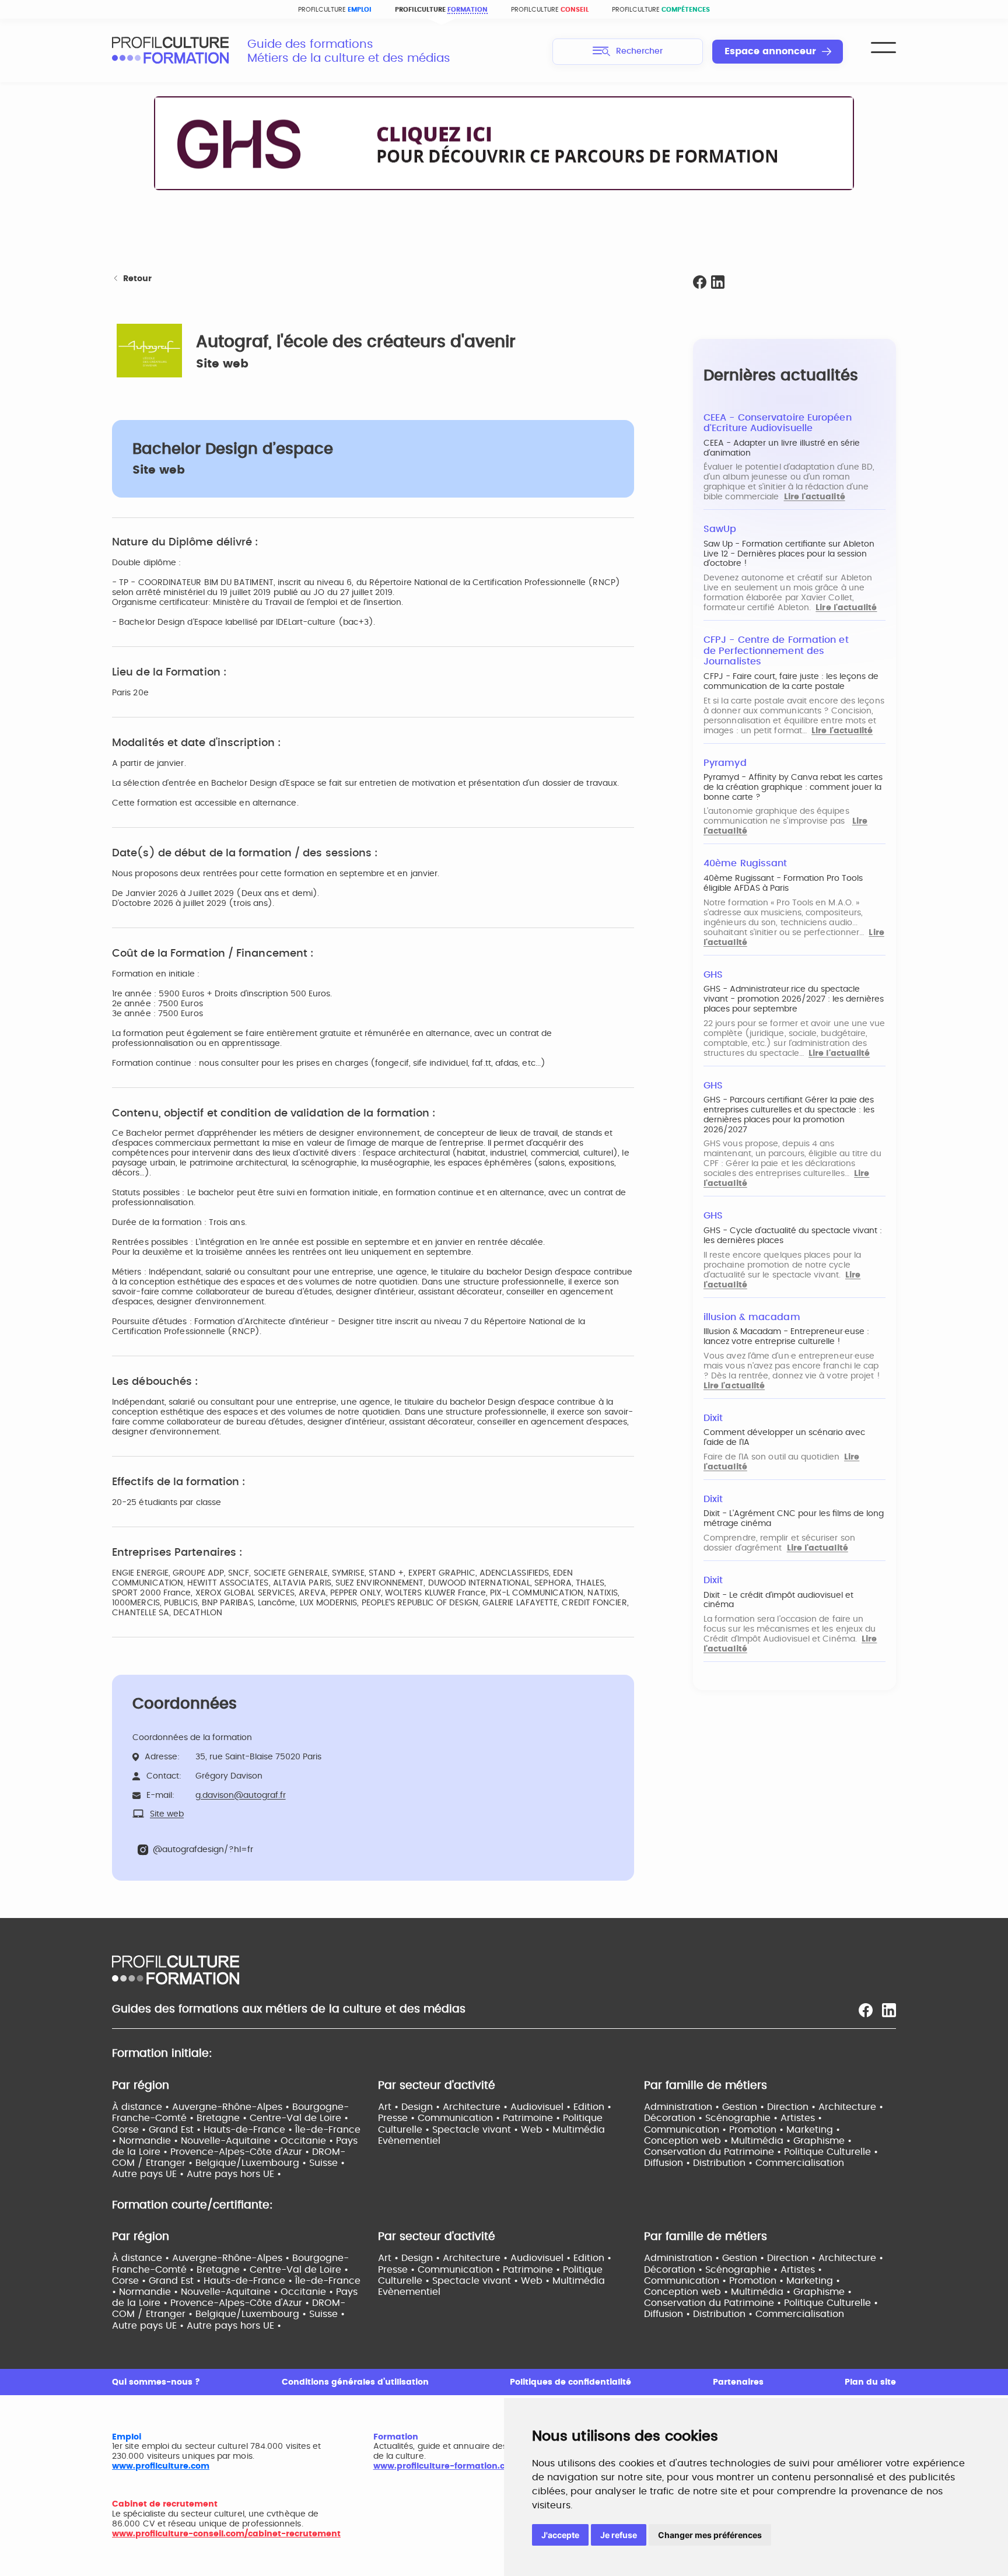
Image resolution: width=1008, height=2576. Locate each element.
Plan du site (870, 2382)
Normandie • (150, 2141)
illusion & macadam (752, 1317)
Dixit (713, 1418)
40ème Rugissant (745, 863)
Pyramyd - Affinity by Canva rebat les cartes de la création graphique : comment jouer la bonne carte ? (793, 787)
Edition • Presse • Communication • (495, 2113)
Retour (137, 279)
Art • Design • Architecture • (444, 2107)
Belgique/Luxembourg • (252, 2163)
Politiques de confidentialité (570, 2382)
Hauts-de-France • (249, 2130)
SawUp (720, 529)
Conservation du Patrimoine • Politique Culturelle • (761, 2152)
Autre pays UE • (149, 2174)
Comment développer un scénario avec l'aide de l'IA (784, 1438)
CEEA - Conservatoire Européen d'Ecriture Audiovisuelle (778, 423)
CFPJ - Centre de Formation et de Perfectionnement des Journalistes (776, 651)
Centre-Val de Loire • (299, 2118)
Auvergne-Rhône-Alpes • (232, 2107)
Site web (222, 364)
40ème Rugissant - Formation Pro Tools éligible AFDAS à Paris (783, 883)
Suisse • (327, 2163)
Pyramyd (725, 763)
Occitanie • (308, 2141)
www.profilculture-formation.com (446, 2466)
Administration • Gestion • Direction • (731, 2107)
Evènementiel (409, 2141)
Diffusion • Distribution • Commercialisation (744, 2163)
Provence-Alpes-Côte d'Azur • (241, 2152)
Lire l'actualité (815, 497)
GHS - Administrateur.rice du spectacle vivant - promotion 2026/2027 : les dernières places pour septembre (794, 999)
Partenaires (738, 2382)
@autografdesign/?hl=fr (203, 1850)
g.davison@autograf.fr (241, 1796)
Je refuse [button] (619, 2535)
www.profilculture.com (161, 2466)
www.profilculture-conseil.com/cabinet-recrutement (226, 2534)
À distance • (142, 2107)
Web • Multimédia (563, 2130)
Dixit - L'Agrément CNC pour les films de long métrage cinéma (794, 1519)
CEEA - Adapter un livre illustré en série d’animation (782, 448)
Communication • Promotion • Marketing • (742, 2130)
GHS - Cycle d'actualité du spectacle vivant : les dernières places (793, 1236)
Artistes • (801, 2118)
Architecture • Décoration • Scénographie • (764, 2113)
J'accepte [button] (560, 2535)
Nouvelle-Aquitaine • (231, 2141)
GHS (713, 975)
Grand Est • (176, 2130)
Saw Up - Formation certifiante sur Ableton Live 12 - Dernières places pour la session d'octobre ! (789, 554)
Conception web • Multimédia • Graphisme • (748, 2141)
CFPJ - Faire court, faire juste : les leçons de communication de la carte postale (791, 682)
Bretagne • (223, 2118)
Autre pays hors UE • (234, 2174)
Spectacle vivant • (477, 2130)
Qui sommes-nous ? (156, 2382)
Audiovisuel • (542, 2107)
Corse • (130, 2130)
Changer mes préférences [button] (710, 2535)
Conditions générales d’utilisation (355, 2382)
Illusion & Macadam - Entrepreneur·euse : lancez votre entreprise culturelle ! (786, 1337)
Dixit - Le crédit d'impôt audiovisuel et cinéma (778, 1600)
